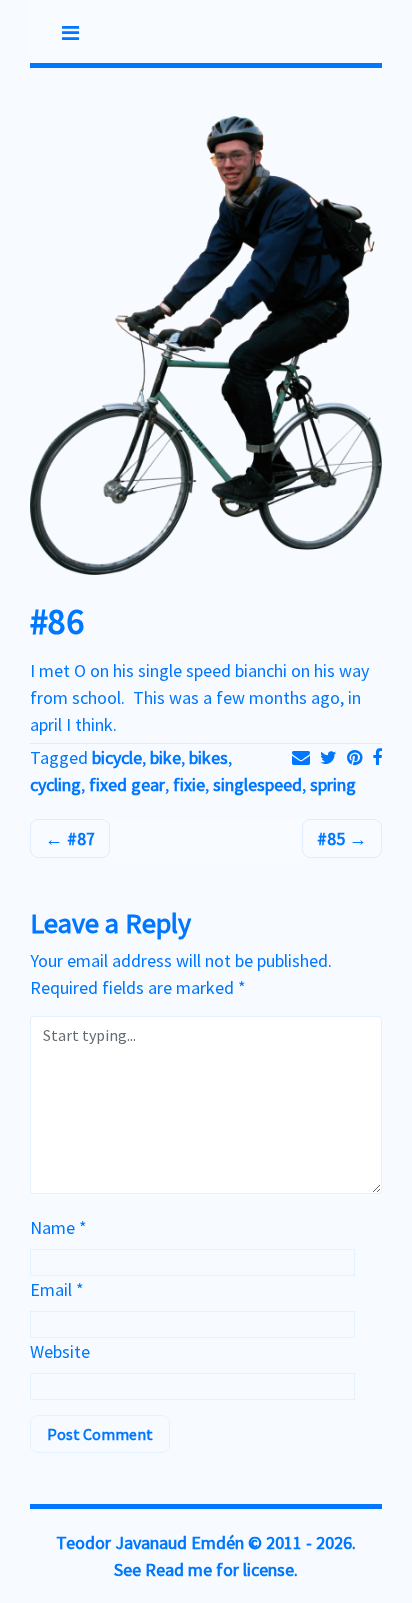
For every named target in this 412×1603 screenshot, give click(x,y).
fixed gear (127, 784)
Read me (178, 1569)
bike (165, 757)
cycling (55, 784)
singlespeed (257, 784)
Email (57, 1289)
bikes (208, 757)
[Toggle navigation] (70, 33)
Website (60, 1351)
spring (333, 784)
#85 (333, 838)
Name (58, 1227)
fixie (189, 784)
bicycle (117, 757)
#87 (79, 838)
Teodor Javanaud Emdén (150, 1542)
